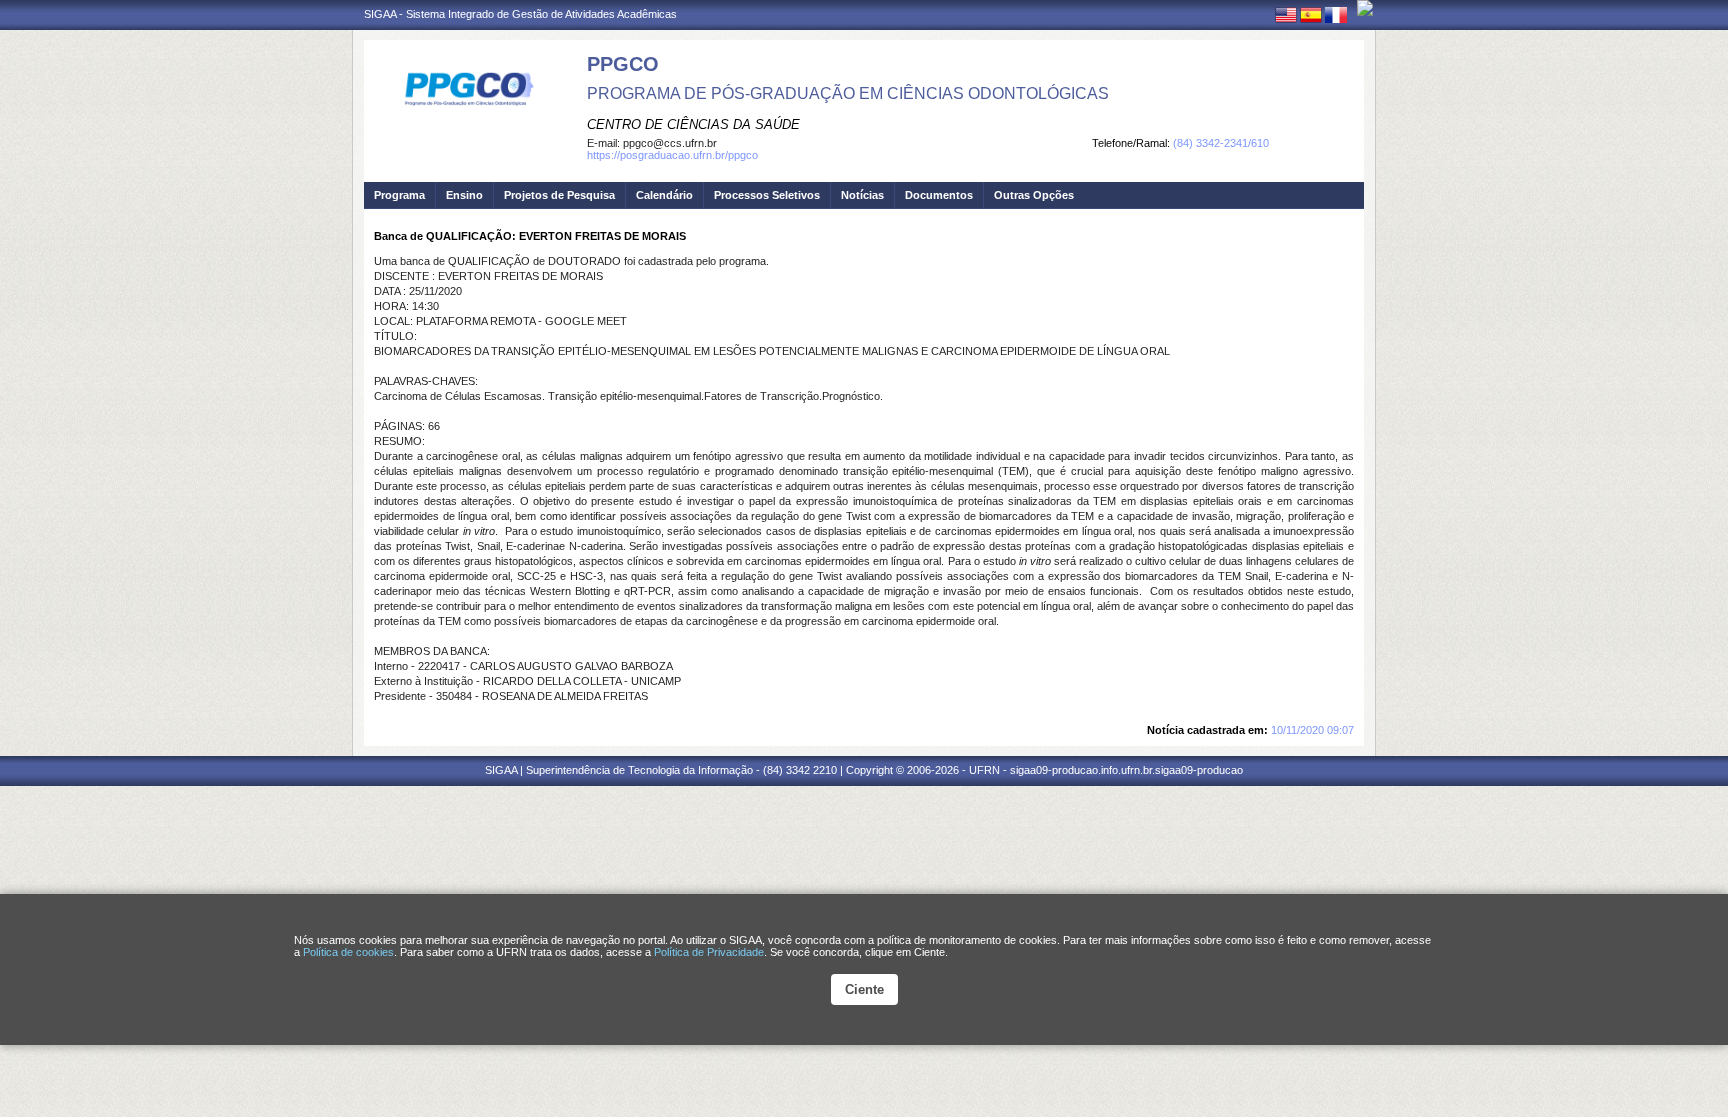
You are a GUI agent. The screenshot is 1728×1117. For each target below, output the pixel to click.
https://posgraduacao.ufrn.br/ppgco (672, 155)
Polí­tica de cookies (348, 952)
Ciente (864, 989)
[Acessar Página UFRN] (1365, 8)
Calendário (664, 195)
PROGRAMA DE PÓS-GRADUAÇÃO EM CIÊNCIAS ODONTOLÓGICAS (848, 93)
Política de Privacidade (709, 952)
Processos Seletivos (767, 195)
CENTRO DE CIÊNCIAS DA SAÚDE (693, 124)
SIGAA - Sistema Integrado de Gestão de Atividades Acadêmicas (520, 14)
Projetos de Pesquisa (559, 195)
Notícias (862, 195)
